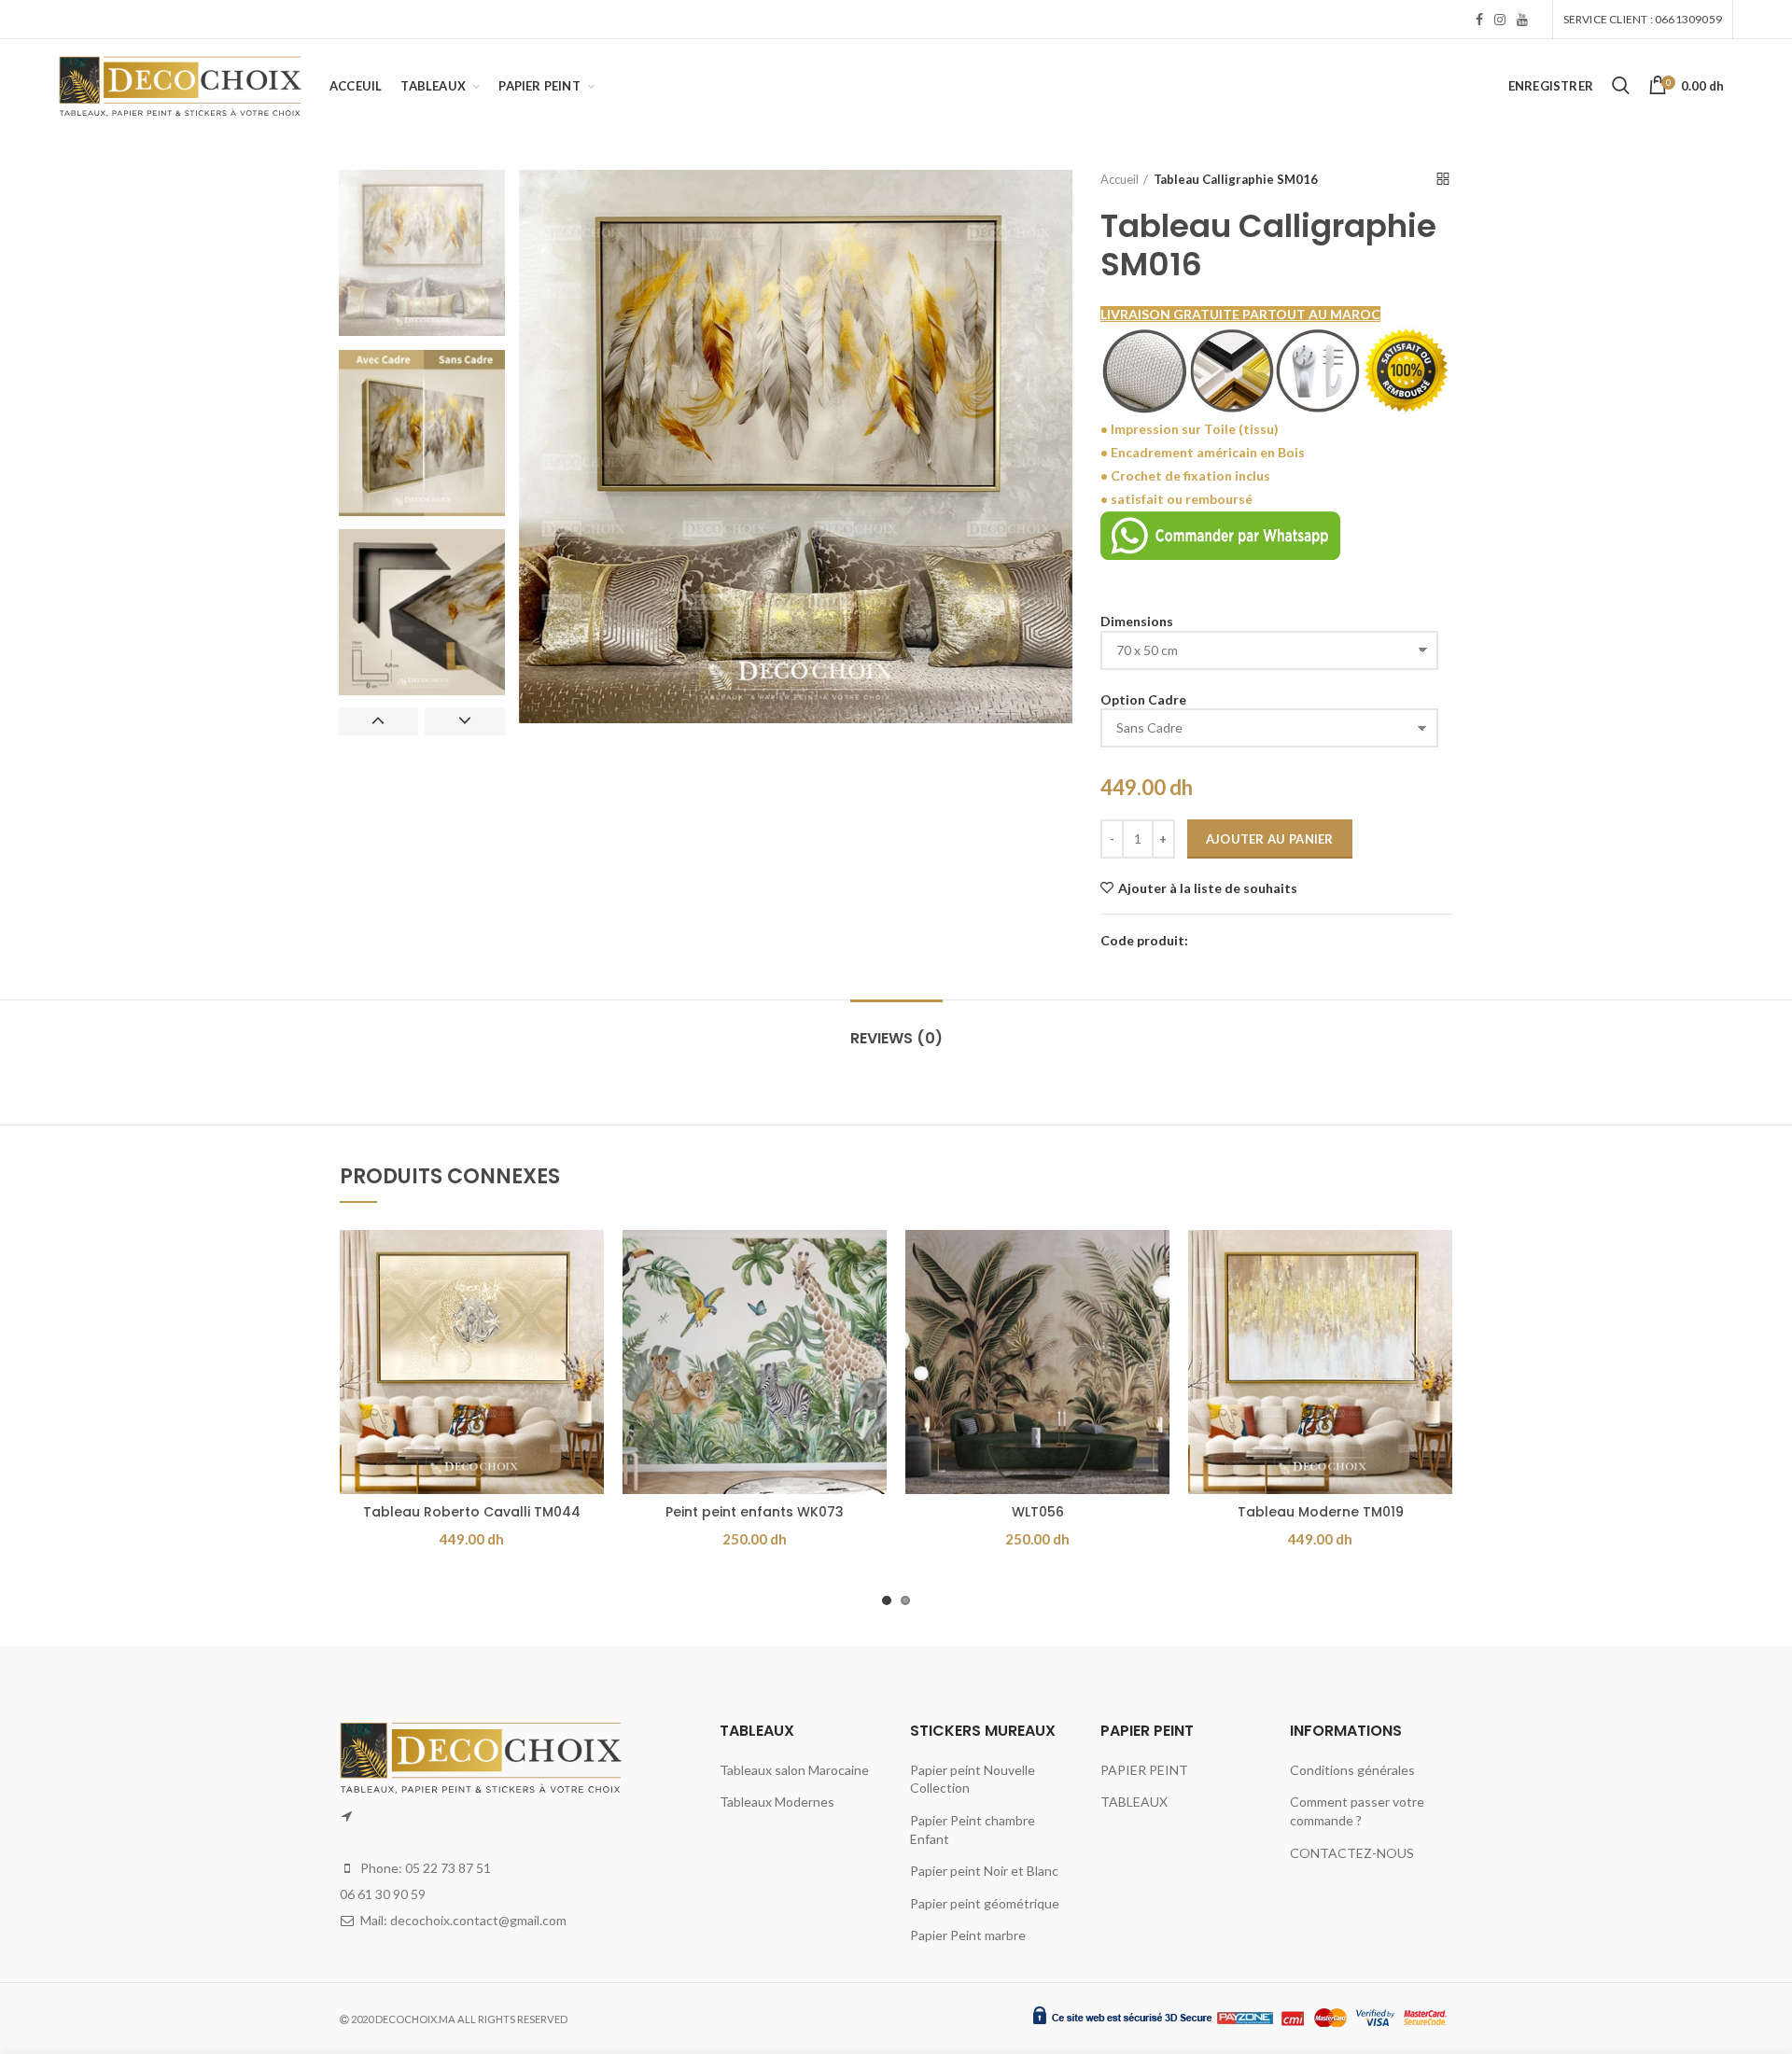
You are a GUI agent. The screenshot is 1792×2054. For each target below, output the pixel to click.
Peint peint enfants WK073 (755, 1512)
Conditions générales (1352, 1770)
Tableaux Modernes (777, 1802)
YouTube (1522, 20)
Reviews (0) (896, 1038)
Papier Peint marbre (968, 1935)
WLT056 (1038, 1512)
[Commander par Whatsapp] (1220, 533)
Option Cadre (1143, 699)
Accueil (1120, 179)
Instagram (1500, 20)
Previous (378, 721)
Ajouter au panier (1270, 839)
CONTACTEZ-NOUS (1352, 1853)
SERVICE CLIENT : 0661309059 (1643, 19)
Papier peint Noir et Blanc (984, 1871)
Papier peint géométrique (985, 1903)
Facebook (1479, 20)
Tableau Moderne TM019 (1321, 1512)
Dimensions (1137, 621)
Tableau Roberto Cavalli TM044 (472, 1512)
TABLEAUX (1134, 1802)
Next (464, 721)
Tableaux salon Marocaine (794, 1770)
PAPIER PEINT (1144, 1770)
